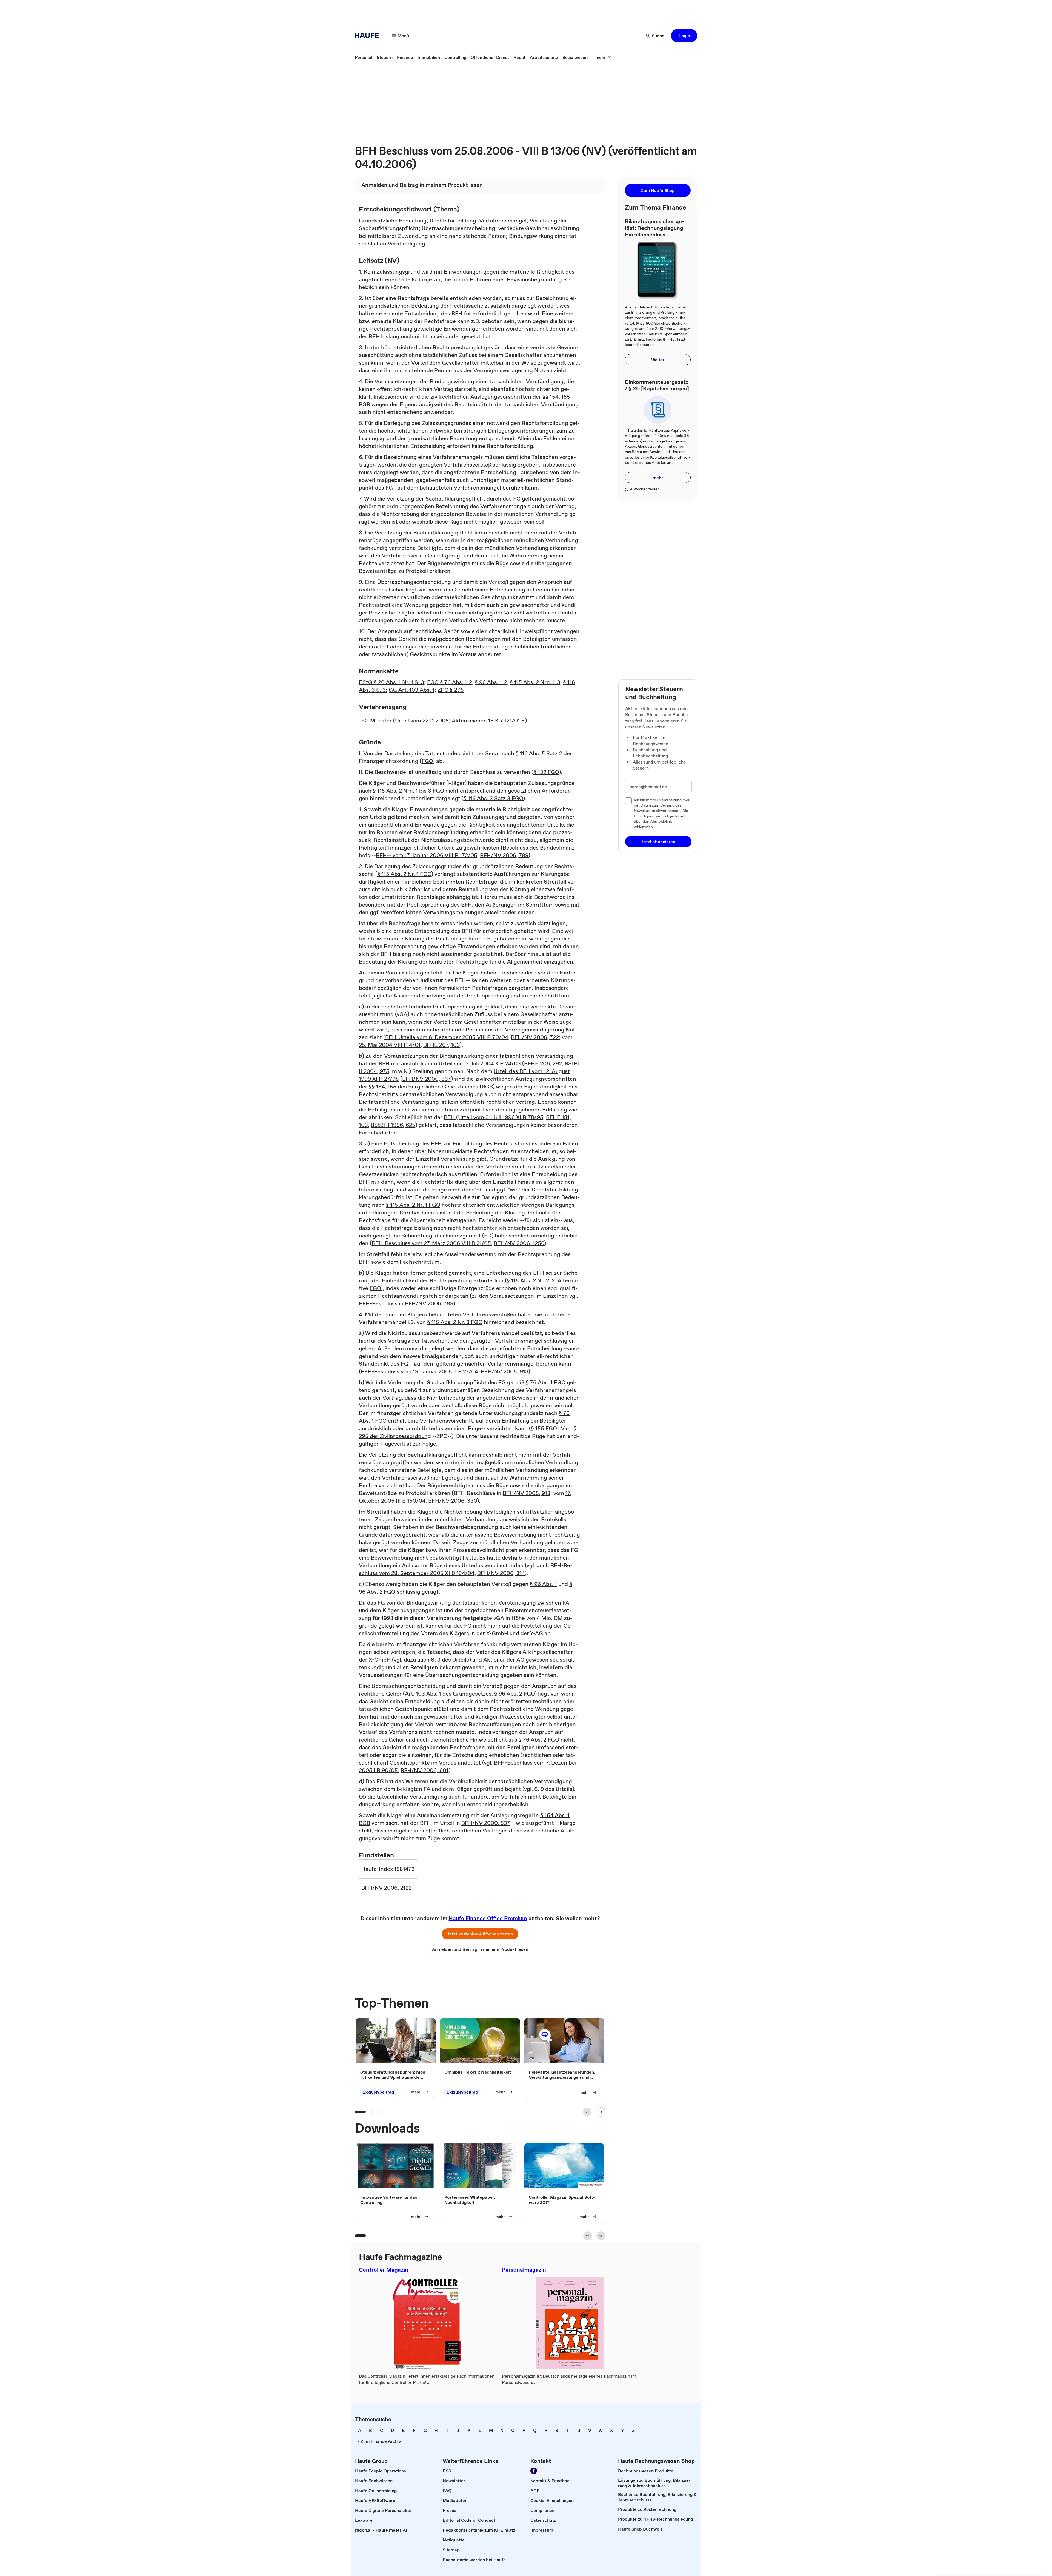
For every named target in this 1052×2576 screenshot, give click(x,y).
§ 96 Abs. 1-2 (491, 682)
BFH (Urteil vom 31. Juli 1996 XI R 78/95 (494, 1117)
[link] (364, 57)
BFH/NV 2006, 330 (453, 1501)
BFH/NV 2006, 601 (424, 1770)
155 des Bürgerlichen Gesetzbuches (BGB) (441, 1087)
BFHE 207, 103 (441, 1045)
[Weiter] (601, 2112)
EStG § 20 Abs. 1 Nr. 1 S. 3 (391, 682)
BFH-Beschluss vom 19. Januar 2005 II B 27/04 (419, 1371)
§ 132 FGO (546, 772)
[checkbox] (628, 801)
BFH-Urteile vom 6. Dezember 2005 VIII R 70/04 (447, 1037)
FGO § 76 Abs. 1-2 (450, 682)
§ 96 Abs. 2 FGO (514, 1694)
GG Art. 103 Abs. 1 (412, 690)
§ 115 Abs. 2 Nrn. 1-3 (535, 682)
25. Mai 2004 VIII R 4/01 (390, 1045)
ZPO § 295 (451, 690)
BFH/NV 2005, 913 (504, 1371)
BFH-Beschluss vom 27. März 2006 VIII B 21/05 (431, 1243)
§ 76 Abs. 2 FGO (539, 1740)
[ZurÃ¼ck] (587, 2112)
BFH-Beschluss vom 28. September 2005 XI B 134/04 (466, 1569)
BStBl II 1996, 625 (393, 1125)
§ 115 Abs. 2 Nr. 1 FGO (404, 874)
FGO (427, 761)
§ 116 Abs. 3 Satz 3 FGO (493, 798)
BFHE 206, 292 (543, 1063)
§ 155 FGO (544, 1428)
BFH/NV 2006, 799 (504, 855)
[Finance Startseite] (368, 36)
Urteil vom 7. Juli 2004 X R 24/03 (480, 1063)
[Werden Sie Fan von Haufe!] (534, 2471)
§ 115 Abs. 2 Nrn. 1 (395, 791)
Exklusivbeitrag (378, 2092)
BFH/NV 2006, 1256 (519, 1243)
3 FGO (436, 791)
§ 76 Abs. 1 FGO (546, 1382)
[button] (684, 36)
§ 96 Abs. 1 (543, 1584)
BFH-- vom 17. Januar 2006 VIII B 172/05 (427, 855)
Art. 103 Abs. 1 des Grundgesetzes (448, 1694)
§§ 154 (551, 397)
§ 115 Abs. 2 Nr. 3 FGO (455, 1322)
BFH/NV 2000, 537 (427, 1079)
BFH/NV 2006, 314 (501, 1573)
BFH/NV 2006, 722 (535, 1037)
